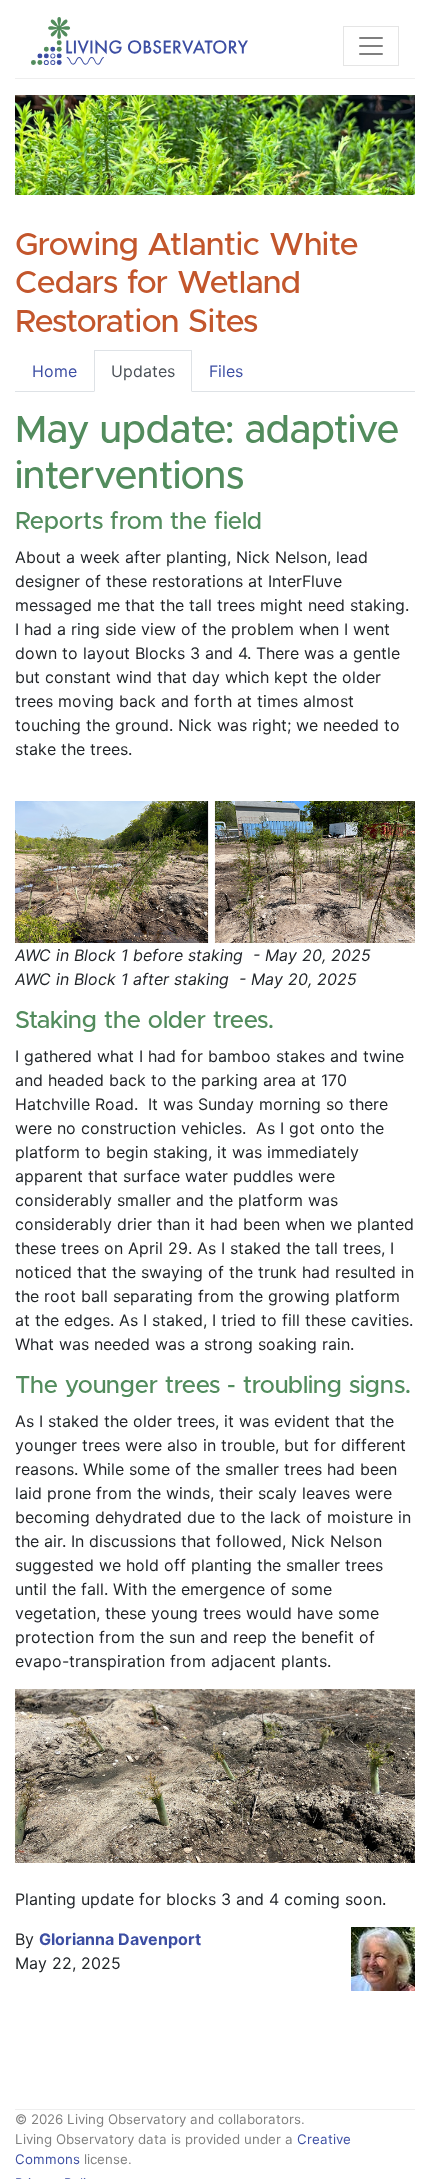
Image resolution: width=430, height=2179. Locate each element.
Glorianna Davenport (120, 1939)
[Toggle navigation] (371, 46)
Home (54, 371)
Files (226, 371)
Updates (143, 371)
